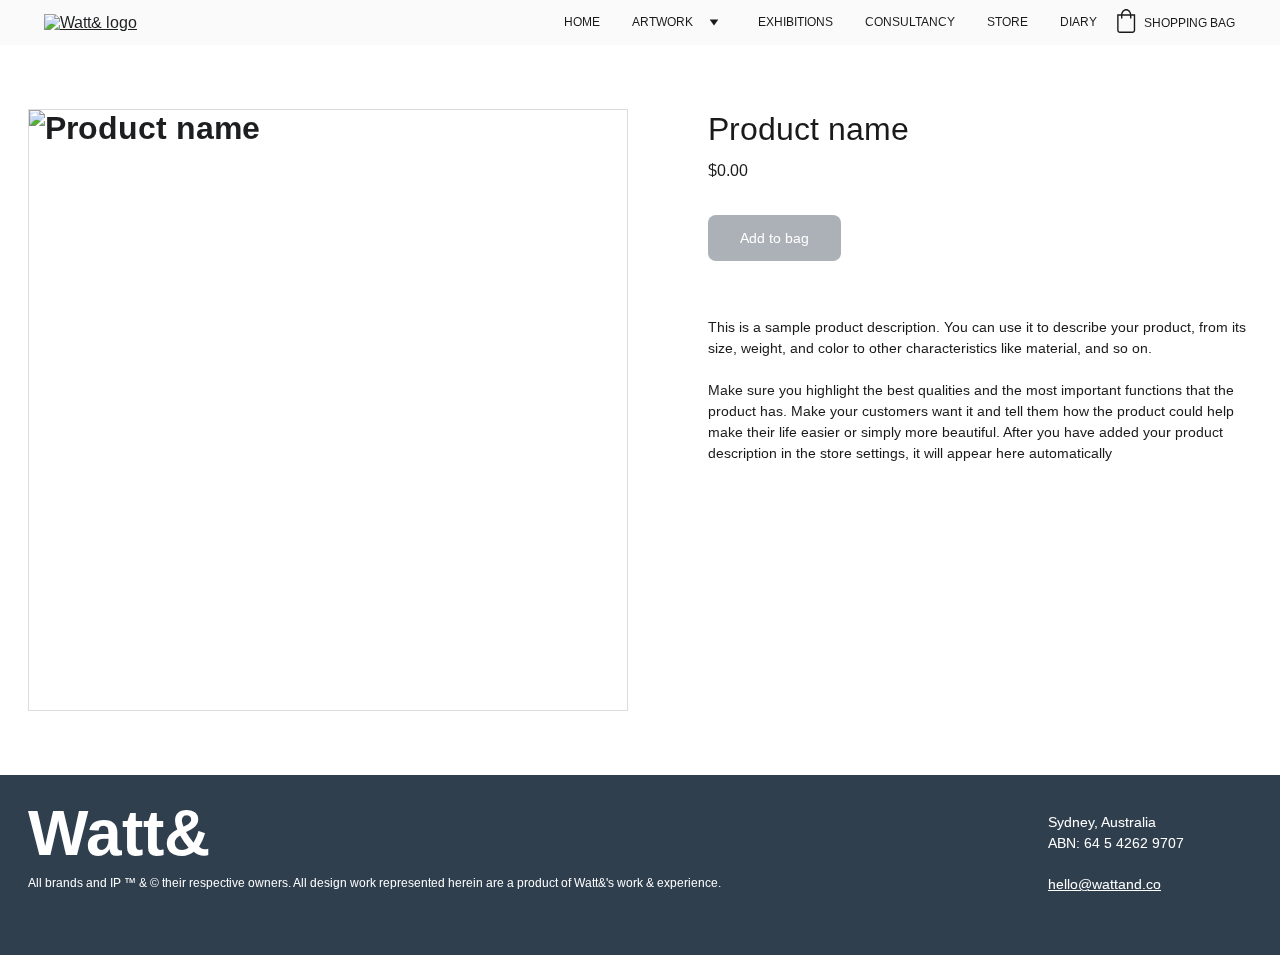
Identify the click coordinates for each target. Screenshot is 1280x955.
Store (1007, 22)
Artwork (662, 22)
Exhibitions (795, 22)
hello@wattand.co (1104, 884)
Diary (1078, 22)
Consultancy (910, 22)
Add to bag (774, 238)
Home (582, 22)
